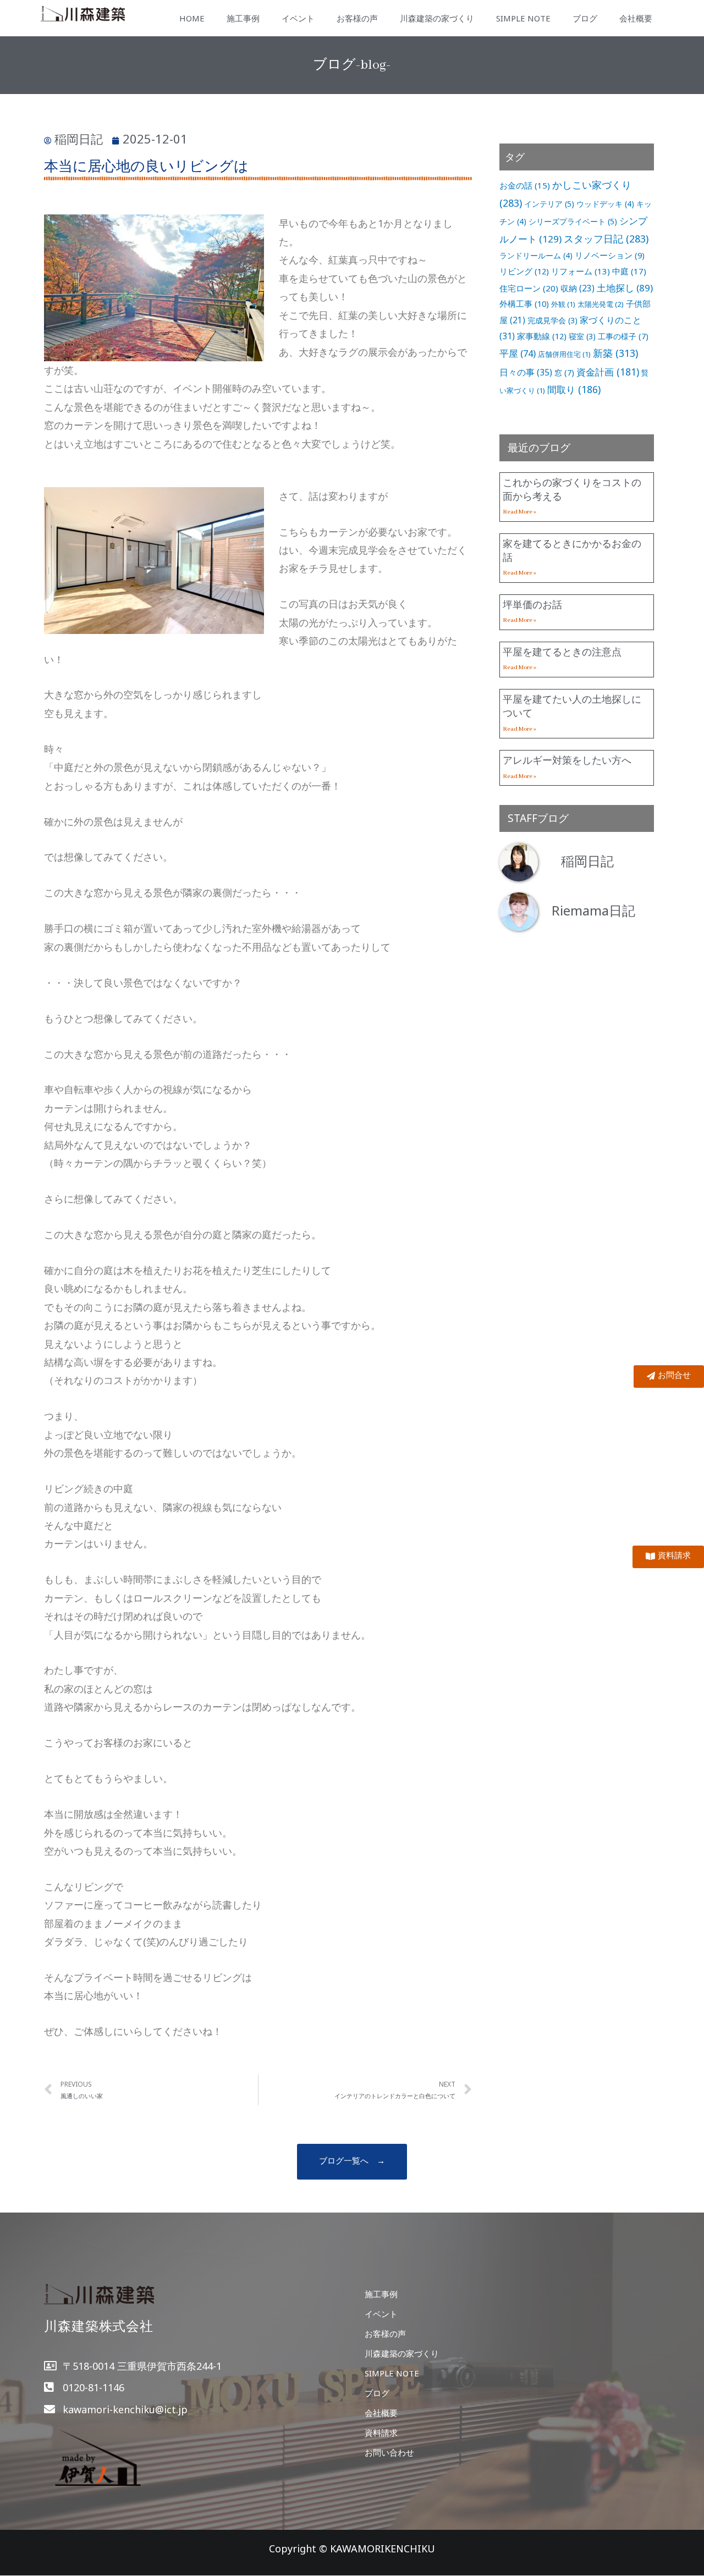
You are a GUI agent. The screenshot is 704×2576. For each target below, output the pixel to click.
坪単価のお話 (532, 604)
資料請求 (381, 2432)
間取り (574, 389)
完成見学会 (552, 320)
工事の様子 (623, 336)
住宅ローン (529, 288)
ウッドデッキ (605, 204)
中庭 (629, 271)
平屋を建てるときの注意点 (562, 652)
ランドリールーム (536, 255)
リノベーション (610, 255)
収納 (577, 288)
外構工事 (524, 304)
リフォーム (581, 271)
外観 (563, 304)
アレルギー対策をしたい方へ (567, 760)
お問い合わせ (389, 2452)
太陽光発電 (601, 304)
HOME (192, 18)
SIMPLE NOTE (523, 18)
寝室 (582, 336)
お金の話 (525, 185)
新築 (615, 353)
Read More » (519, 512)
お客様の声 (357, 18)
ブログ (585, 18)
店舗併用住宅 (564, 354)
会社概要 (636, 18)
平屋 (518, 353)
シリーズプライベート (573, 221)
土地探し (625, 288)
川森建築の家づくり (437, 18)
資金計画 (608, 372)
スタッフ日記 (606, 239)
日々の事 (526, 372)
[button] (352, 2162)
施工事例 (243, 18)
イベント (298, 18)
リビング (524, 271)
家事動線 (542, 336)
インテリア (549, 204)
